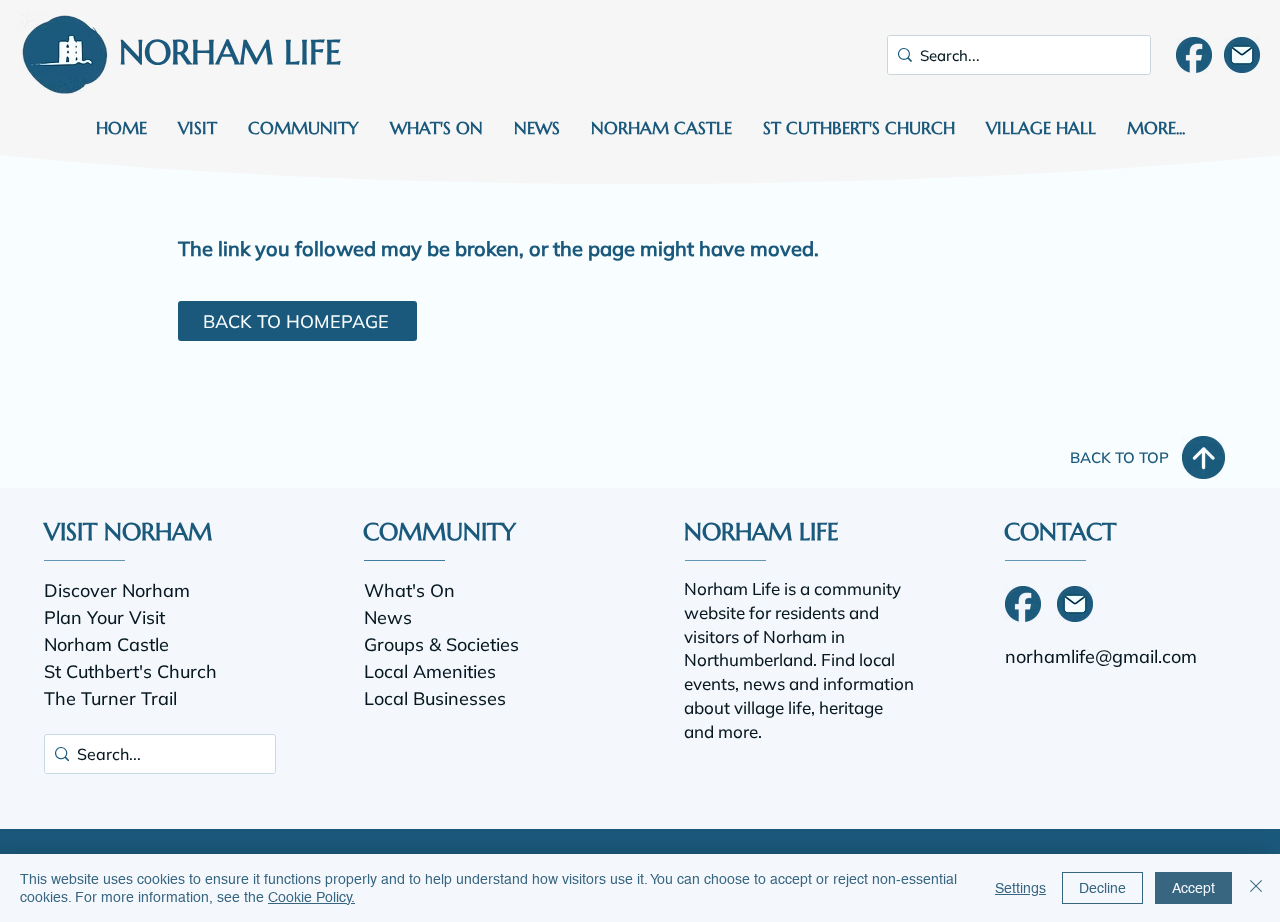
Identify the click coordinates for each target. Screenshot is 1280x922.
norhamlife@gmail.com (1101, 656)
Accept (1193, 888)
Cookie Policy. (311, 897)
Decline (1102, 888)
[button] (197, 128)
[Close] (1256, 888)
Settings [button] (1020, 888)
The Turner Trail (110, 698)
